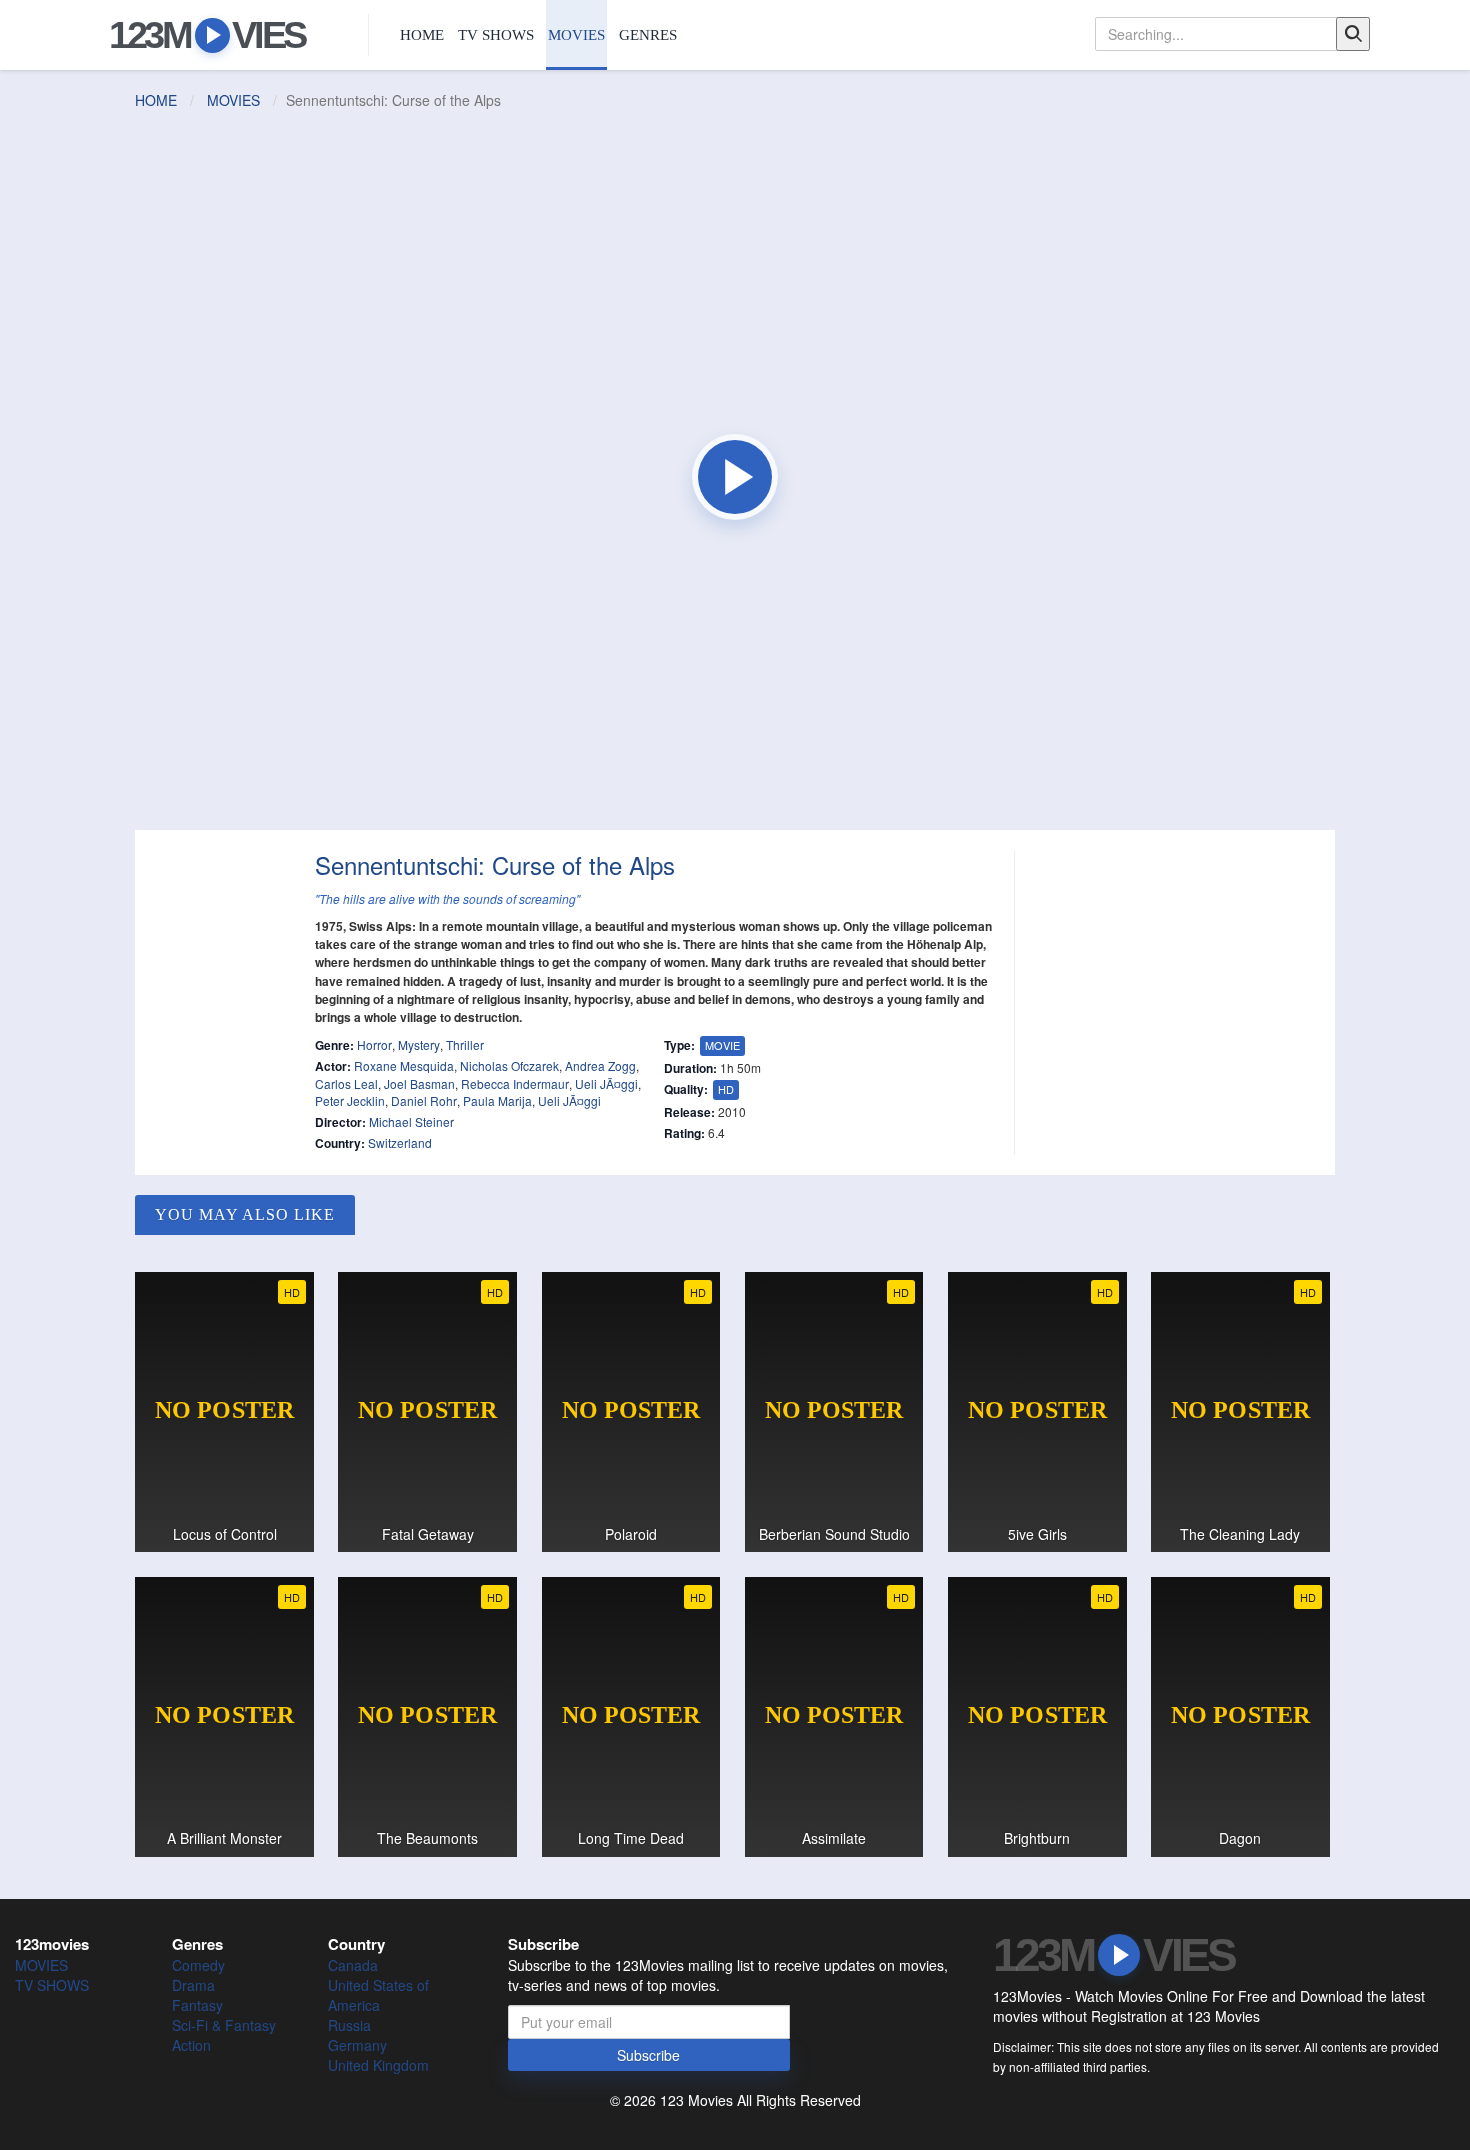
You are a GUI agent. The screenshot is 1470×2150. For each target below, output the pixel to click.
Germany (357, 2045)
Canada (353, 1965)
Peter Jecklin (350, 1100)
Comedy (198, 1965)
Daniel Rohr (424, 1100)
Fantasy (197, 2005)
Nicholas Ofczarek (509, 1065)
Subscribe (648, 2055)
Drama (193, 1985)
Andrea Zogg (600, 1065)
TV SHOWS (496, 35)
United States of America (378, 1995)
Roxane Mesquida (404, 1065)
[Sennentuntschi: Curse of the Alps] (735, 477)
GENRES (648, 35)
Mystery (419, 1044)
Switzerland (400, 1142)
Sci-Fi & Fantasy (224, 2025)
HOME (422, 35)
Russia (349, 2025)
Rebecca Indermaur (515, 1083)
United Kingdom (378, 2065)
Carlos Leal (346, 1083)
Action (191, 2045)
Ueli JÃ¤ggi (606, 1083)
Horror (374, 1044)
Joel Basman (419, 1083)
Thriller (465, 1044)
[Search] (1353, 34)
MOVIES (576, 35)
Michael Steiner (411, 1121)
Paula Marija (497, 1100)
